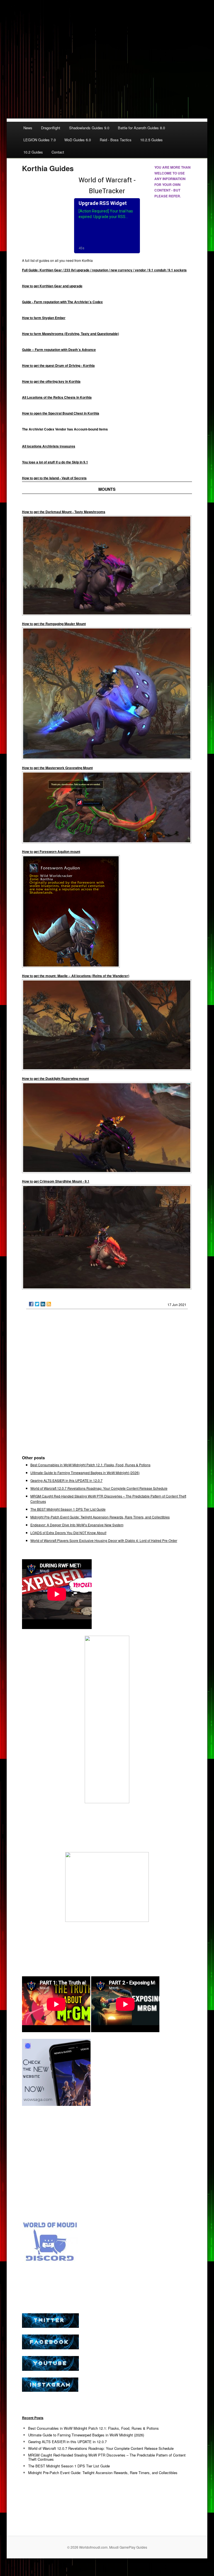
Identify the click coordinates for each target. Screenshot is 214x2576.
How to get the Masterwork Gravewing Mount (57, 768)
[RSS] (49, 1304)
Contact (58, 152)
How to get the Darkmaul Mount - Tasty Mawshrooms (64, 512)
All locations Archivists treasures (49, 446)
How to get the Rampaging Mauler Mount (54, 624)
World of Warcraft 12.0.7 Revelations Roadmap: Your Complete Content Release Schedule (99, 1488)
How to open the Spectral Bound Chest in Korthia (61, 413)
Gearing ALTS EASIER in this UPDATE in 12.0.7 (66, 1480)
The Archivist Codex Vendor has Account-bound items (65, 429)
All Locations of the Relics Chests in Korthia (57, 397)
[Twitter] (37, 1304)
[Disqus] (107, 1384)
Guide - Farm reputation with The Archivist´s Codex (62, 302)
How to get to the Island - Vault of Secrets (54, 478)
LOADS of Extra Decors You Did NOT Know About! (68, 1533)
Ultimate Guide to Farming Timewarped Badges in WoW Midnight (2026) (85, 1473)
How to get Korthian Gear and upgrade (52, 286)
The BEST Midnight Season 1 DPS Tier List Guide (68, 1509)
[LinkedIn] (43, 1304)
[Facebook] (31, 1304)
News (28, 128)
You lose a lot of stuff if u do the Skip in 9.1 (55, 462)
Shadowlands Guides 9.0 (89, 128)
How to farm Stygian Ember (44, 318)
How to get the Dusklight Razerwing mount (55, 1078)
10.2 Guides (33, 152)
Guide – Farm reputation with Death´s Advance (59, 350)
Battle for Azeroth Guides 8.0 (141, 128)
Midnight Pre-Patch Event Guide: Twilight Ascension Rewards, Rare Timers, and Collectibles (100, 1517)
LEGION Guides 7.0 (40, 140)
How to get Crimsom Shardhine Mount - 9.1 (56, 1181)
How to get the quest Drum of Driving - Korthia (58, 365)
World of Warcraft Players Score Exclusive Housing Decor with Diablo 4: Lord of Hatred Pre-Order (104, 1540)
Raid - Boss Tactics (116, 140)
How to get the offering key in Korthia (51, 381)
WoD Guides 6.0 (78, 140)
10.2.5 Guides (151, 140)
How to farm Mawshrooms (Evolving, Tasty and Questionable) (70, 334)
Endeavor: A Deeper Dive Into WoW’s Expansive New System (77, 1525)
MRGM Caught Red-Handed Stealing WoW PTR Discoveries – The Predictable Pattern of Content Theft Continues (107, 2457)
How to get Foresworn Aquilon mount (51, 852)
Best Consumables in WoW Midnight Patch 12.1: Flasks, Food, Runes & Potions (90, 1465)
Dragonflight (51, 128)
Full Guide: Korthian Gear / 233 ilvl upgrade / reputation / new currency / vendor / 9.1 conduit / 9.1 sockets (104, 270)
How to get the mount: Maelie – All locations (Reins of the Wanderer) (76, 976)
